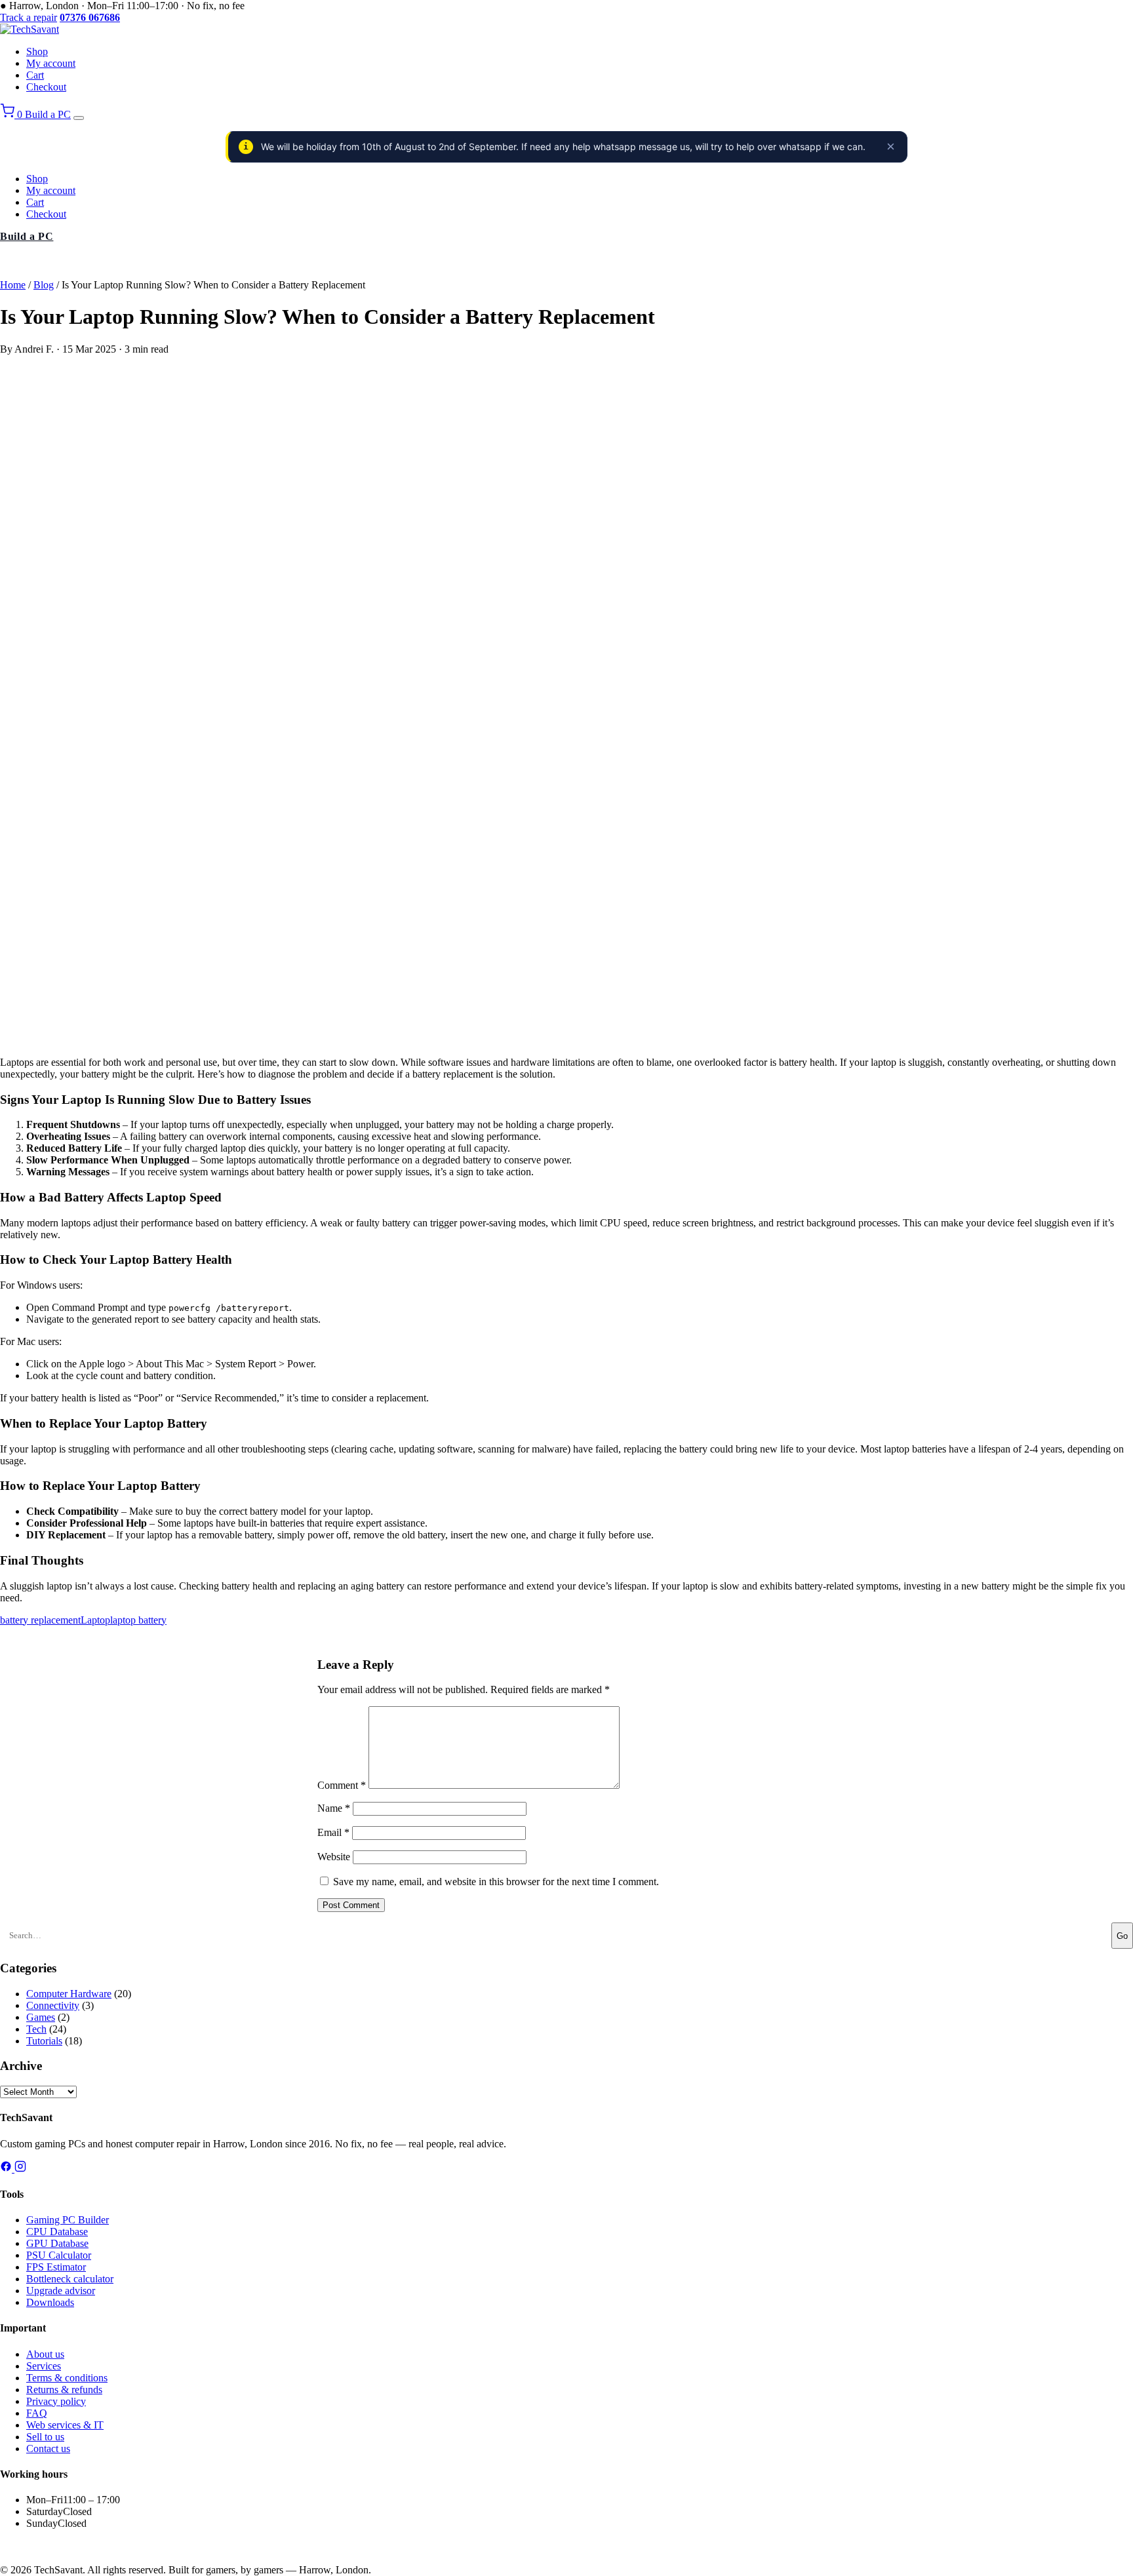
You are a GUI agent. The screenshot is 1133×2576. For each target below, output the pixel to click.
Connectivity (53, 2005)
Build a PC (48, 114)
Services (44, 2366)
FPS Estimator (56, 2267)
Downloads (50, 2302)
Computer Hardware (69, 1994)
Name (334, 1808)
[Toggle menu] (79, 118)
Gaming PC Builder (68, 2220)
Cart (35, 75)
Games (41, 2017)
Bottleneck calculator (70, 2279)
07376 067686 (34, 2547)
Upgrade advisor (61, 2291)
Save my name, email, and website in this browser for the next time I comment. (496, 1882)
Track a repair (29, 17)
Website (334, 1857)
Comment (342, 1785)
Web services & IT (65, 2425)
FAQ (37, 2413)
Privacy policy (56, 2401)
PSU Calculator (59, 2255)
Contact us (48, 2449)
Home (13, 285)
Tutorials (44, 2041)
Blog (44, 285)
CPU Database (57, 2232)
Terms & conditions (67, 2378)
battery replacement (40, 1620)
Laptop (95, 1620)
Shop (37, 51)
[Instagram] (20, 2169)
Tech (36, 2029)
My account (51, 63)
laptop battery (138, 1620)
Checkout (46, 87)
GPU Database (57, 2243)
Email (333, 1832)
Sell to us (45, 2437)
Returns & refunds (64, 2390)
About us (45, 2354)
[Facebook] (7, 2169)
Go (1122, 1936)
